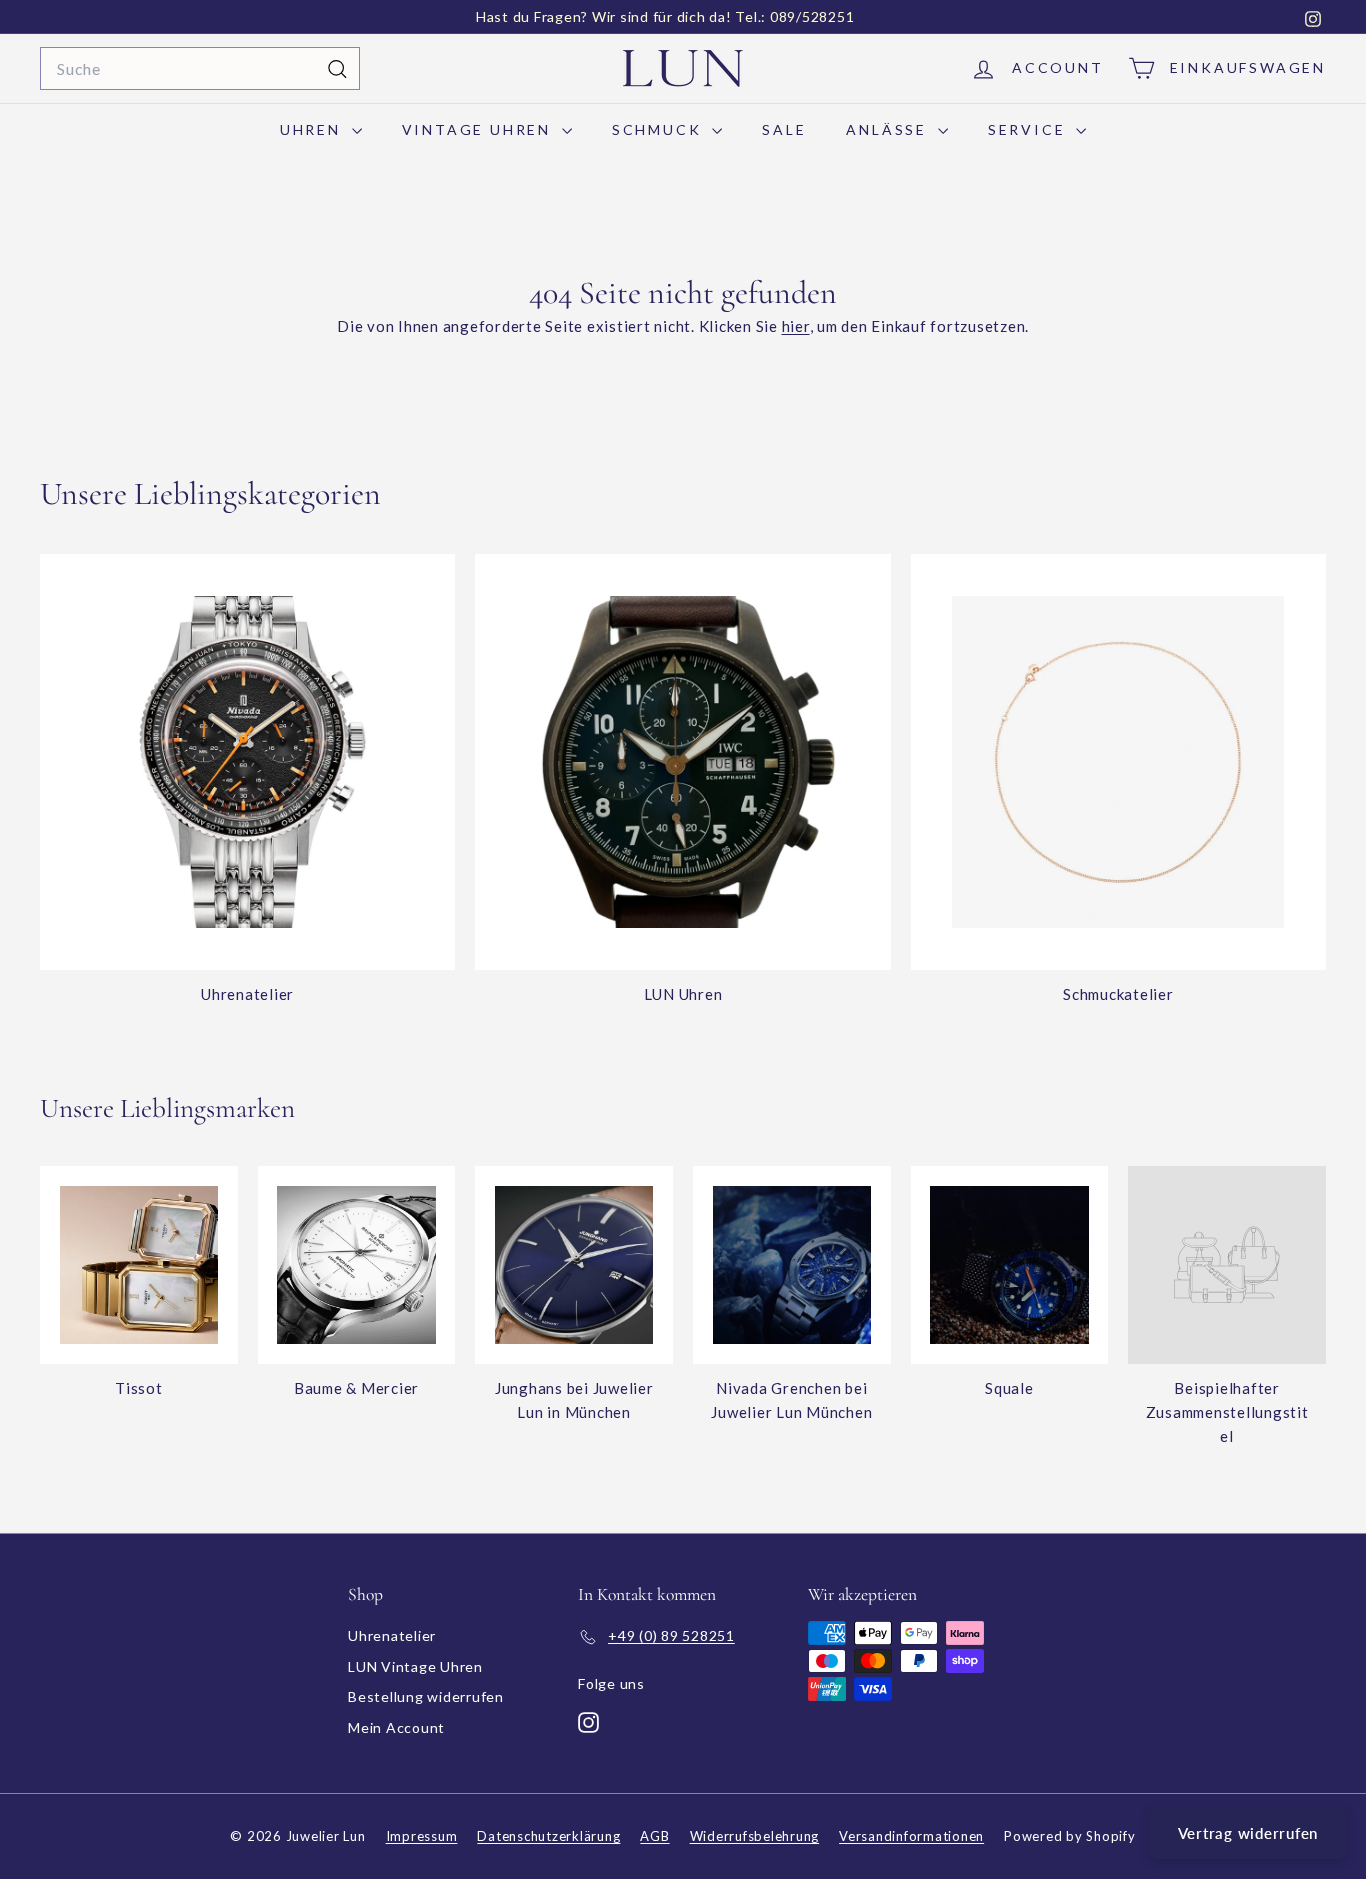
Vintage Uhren (479, 129)
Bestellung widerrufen (426, 1696)
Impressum (422, 1836)
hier (796, 326)
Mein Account (396, 1727)
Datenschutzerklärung (548, 1836)
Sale (784, 129)
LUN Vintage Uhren (415, 1666)
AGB (654, 1836)
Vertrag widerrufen (1248, 1833)
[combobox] (200, 69)
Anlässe (889, 129)
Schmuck (659, 129)
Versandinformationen (911, 1836)
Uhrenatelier (392, 1635)
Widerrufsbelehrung (755, 1836)
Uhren (313, 129)
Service (1029, 129)
